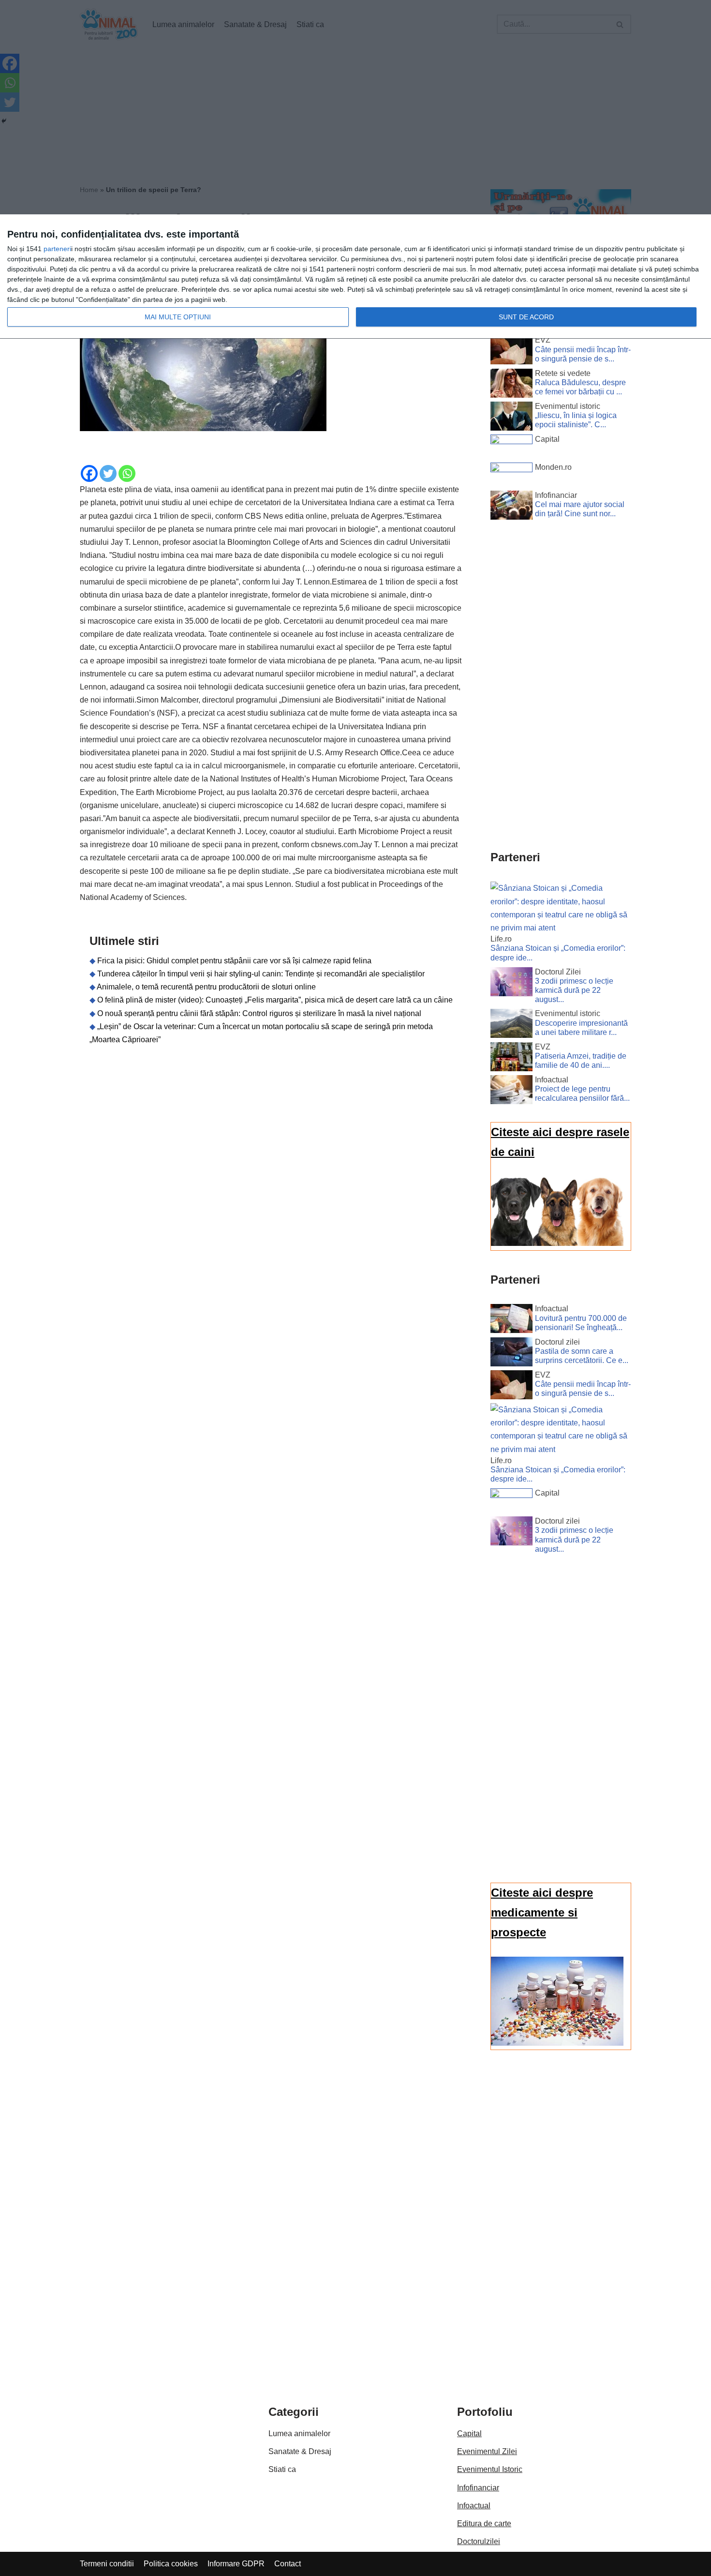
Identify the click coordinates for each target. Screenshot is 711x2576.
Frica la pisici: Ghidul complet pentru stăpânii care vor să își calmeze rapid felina (234, 961)
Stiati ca (282, 2469)
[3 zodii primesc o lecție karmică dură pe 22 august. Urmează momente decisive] (511, 984)
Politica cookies (171, 2564)
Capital (469, 2434)
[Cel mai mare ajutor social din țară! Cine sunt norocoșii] (511, 507)
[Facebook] (89, 473)
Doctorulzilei (479, 2541)
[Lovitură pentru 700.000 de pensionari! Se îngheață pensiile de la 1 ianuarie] (511, 1320)
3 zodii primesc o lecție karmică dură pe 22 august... (574, 990)
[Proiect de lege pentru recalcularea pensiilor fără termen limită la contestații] (511, 1092)
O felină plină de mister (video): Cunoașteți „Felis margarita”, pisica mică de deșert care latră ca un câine (275, 1000)
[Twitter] (108, 473)
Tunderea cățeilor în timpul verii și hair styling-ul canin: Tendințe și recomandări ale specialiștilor (261, 974)
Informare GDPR (236, 2564)
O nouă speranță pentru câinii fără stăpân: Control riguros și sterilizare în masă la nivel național (259, 1013)
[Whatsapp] (127, 473)
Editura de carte (484, 2524)
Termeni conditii (107, 2564)
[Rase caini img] (557, 1243)
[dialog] (355, 277)
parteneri (57, 249)
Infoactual (474, 2506)
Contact (288, 2564)
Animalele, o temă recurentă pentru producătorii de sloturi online (206, 987)
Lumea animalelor (299, 2434)
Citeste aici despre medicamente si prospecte (542, 1912)
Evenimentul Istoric (490, 2469)
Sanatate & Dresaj (300, 2451)
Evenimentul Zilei (487, 2451)
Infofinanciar (478, 2488)
